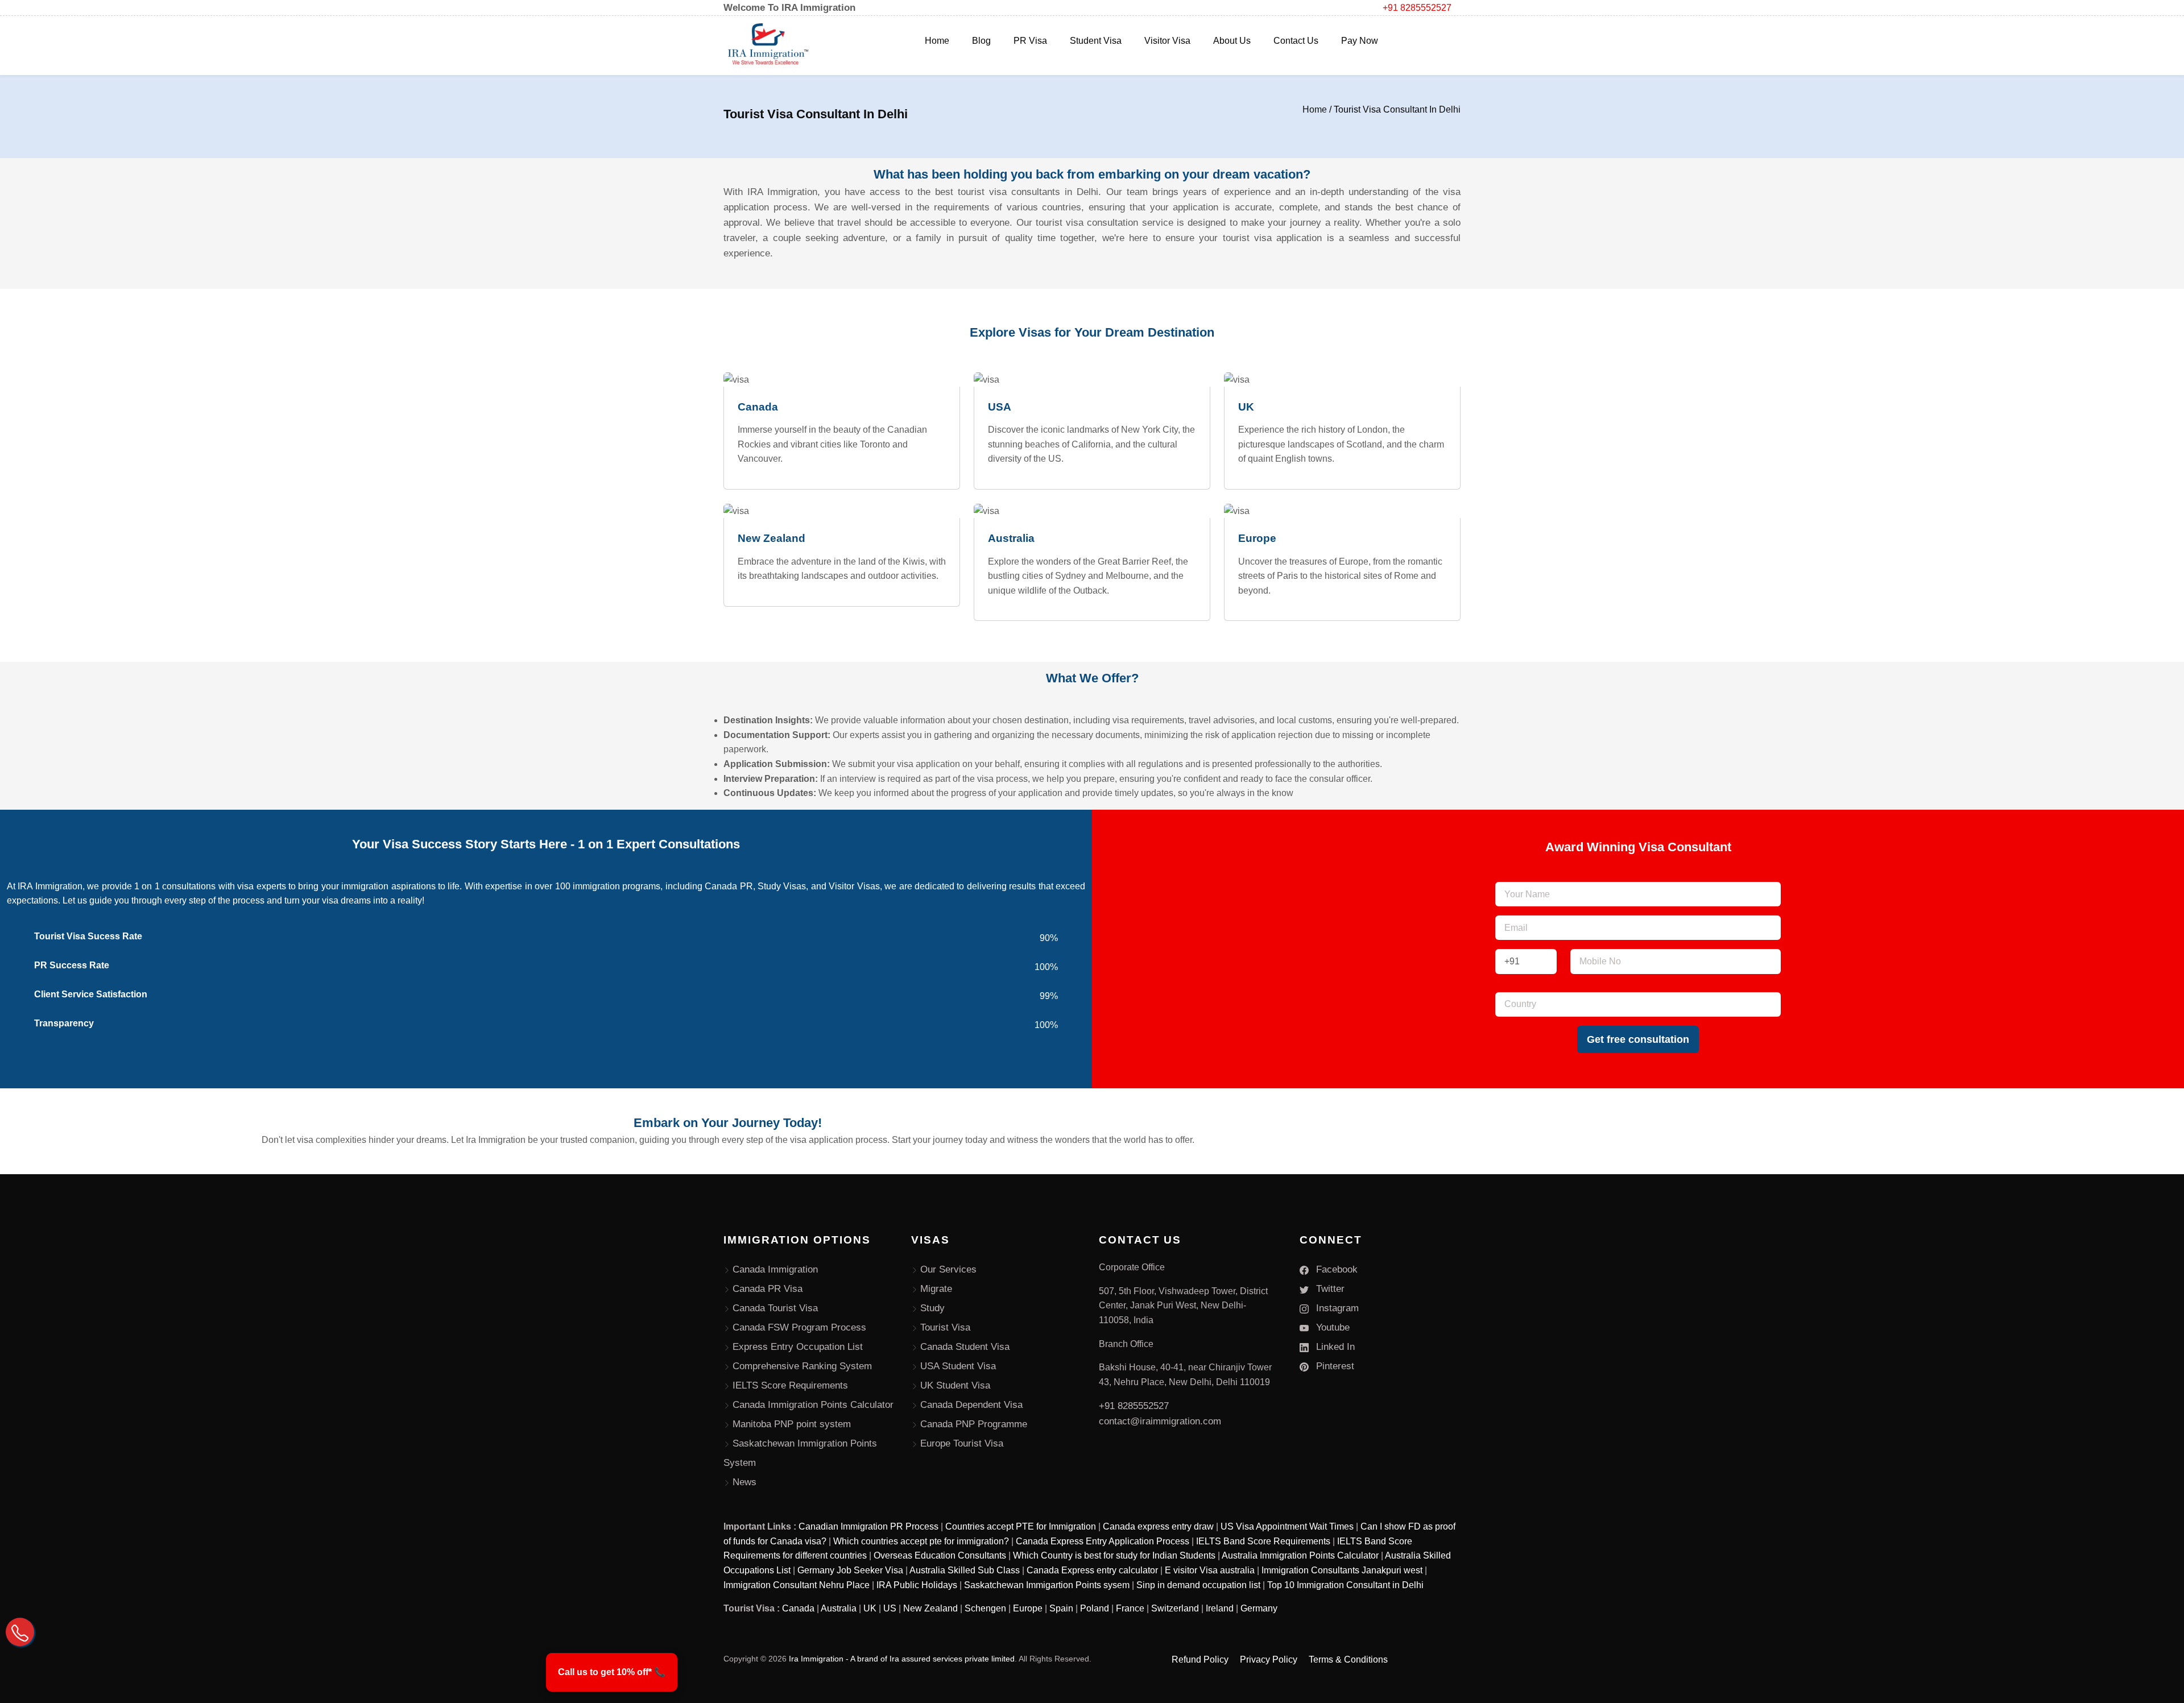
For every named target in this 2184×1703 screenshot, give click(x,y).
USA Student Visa (958, 1366)
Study (932, 1308)
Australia (839, 1608)
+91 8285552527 (1417, 8)
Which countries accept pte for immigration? (921, 1541)
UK (870, 1608)
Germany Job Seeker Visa (850, 1570)
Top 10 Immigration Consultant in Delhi (1345, 1585)
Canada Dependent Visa (971, 1405)
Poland (1095, 1608)
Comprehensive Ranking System (802, 1366)
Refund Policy (1200, 1660)
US (890, 1608)
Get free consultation (1638, 1039)
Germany (1259, 1608)
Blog (981, 41)
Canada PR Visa (768, 1289)
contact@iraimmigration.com (1160, 1421)
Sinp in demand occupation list (1198, 1585)
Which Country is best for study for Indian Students (1114, 1555)
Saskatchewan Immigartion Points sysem (1047, 1585)
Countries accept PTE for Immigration (1021, 1526)
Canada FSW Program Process (799, 1327)
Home (937, 41)
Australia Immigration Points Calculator (1300, 1555)
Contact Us (1296, 41)
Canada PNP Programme (974, 1424)
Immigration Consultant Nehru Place (797, 1585)
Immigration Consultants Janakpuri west (1342, 1570)
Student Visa (1096, 41)
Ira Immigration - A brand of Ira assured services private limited (902, 1659)
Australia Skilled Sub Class (965, 1570)
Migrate (936, 1289)
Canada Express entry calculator (1092, 1570)
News (744, 1482)
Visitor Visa (1167, 41)
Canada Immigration (775, 1269)
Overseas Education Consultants (940, 1555)
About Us (1232, 41)
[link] (612, 1672)
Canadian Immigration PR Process (868, 1526)
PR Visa (1030, 41)
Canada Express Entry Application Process (1103, 1541)
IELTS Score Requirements (790, 1385)
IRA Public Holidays (917, 1585)
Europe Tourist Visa (962, 1443)
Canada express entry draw (1158, 1526)
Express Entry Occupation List (798, 1347)
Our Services (948, 1269)
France (1130, 1608)
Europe (1028, 1608)
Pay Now (1360, 41)
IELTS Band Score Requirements (1263, 1541)
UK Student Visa (955, 1385)
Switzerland (1175, 1608)
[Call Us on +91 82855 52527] (20, 1632)
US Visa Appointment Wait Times (1287, 1526)
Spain (1061, 1608)
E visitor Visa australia (1210, 1570)
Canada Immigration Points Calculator (813, 1405)
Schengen (985, 1608)
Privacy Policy (1269, 1660)
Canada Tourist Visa (775, 1308)
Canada (798, 1608)
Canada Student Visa (965, 1347)
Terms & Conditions (1348, 1660)
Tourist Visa (945, 1327)
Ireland (1220, 1608)
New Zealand (930, 1608)
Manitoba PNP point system (792, 1424)
